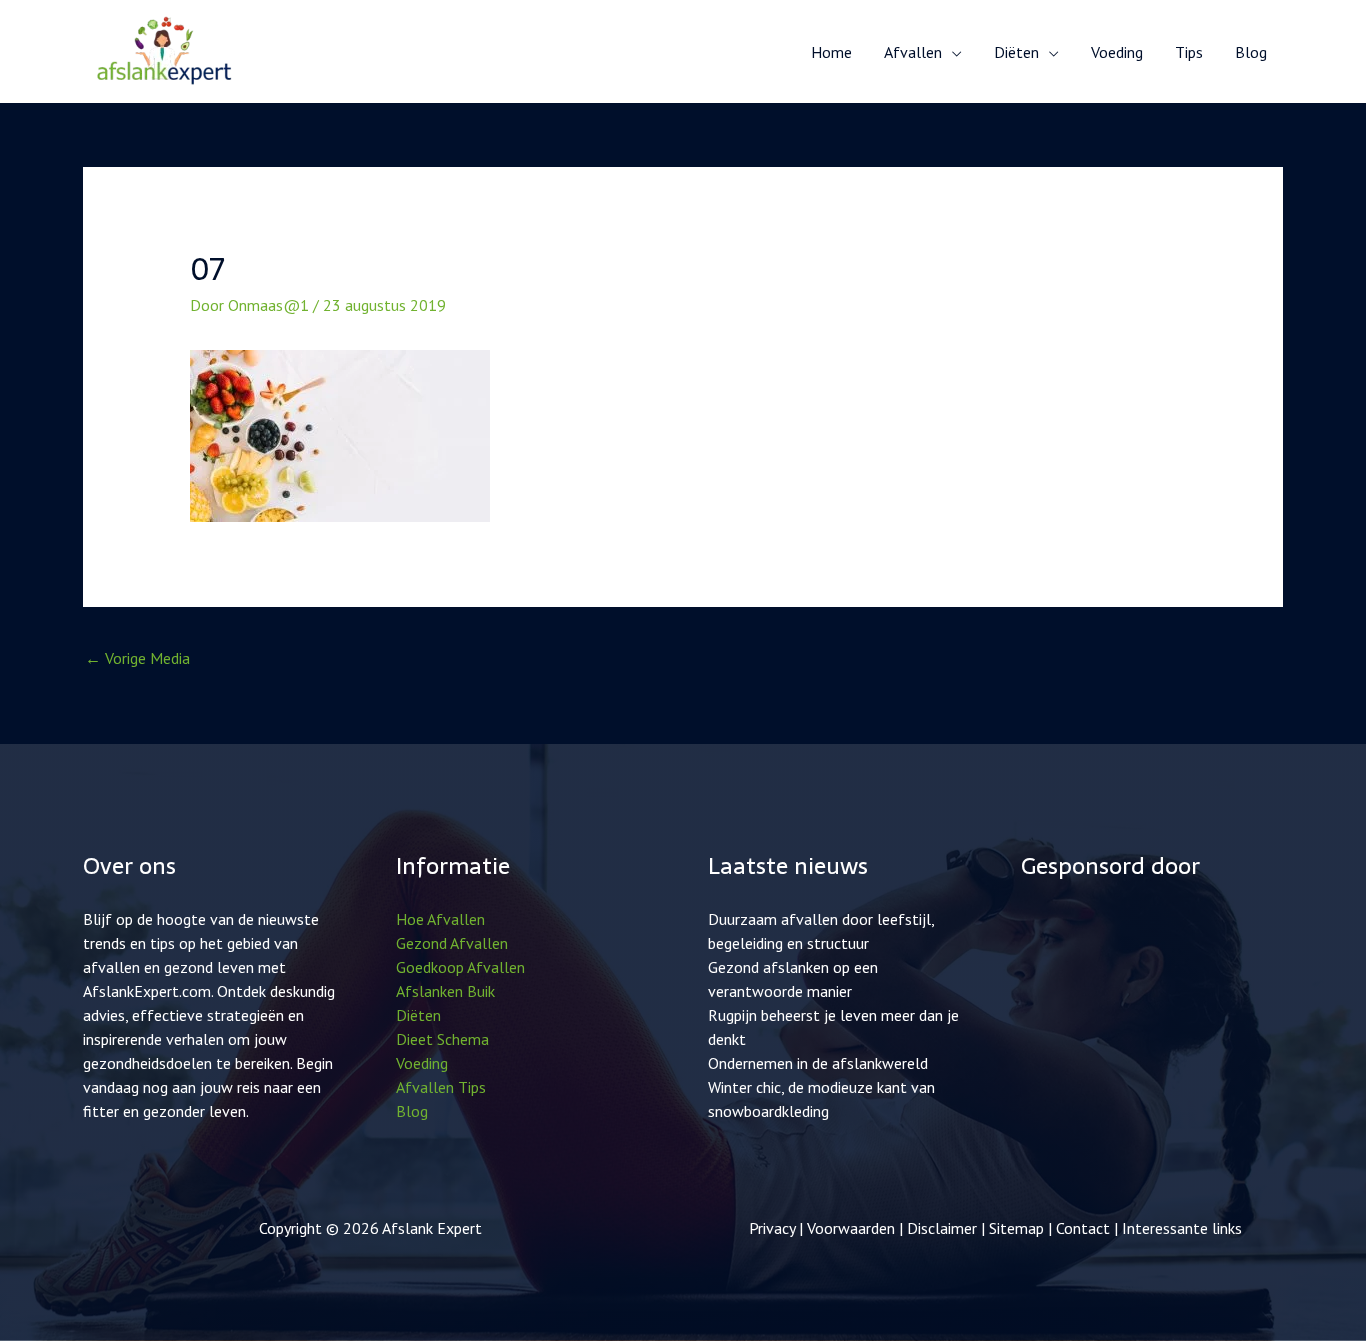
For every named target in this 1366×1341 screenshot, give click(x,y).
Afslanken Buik (445, 991)
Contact (1085, 1228)
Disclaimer (942, 1228)
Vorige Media (137, 658)
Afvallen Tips (441, 1087)
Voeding (1117, 52)
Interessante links (1182, 1228)
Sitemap (1016, 1228)
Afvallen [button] (913, 52)
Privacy (772, 1228)
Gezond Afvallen (452, 943)
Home (831, 52)
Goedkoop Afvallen (460, 967)
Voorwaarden (851, 1228)
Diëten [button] (1016, 52)
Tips (1189, 52)
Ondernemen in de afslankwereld (818, 1063)
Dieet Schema (442, 1039)
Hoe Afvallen (440, 919)
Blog (1251, 52)
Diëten (418, 1015)
